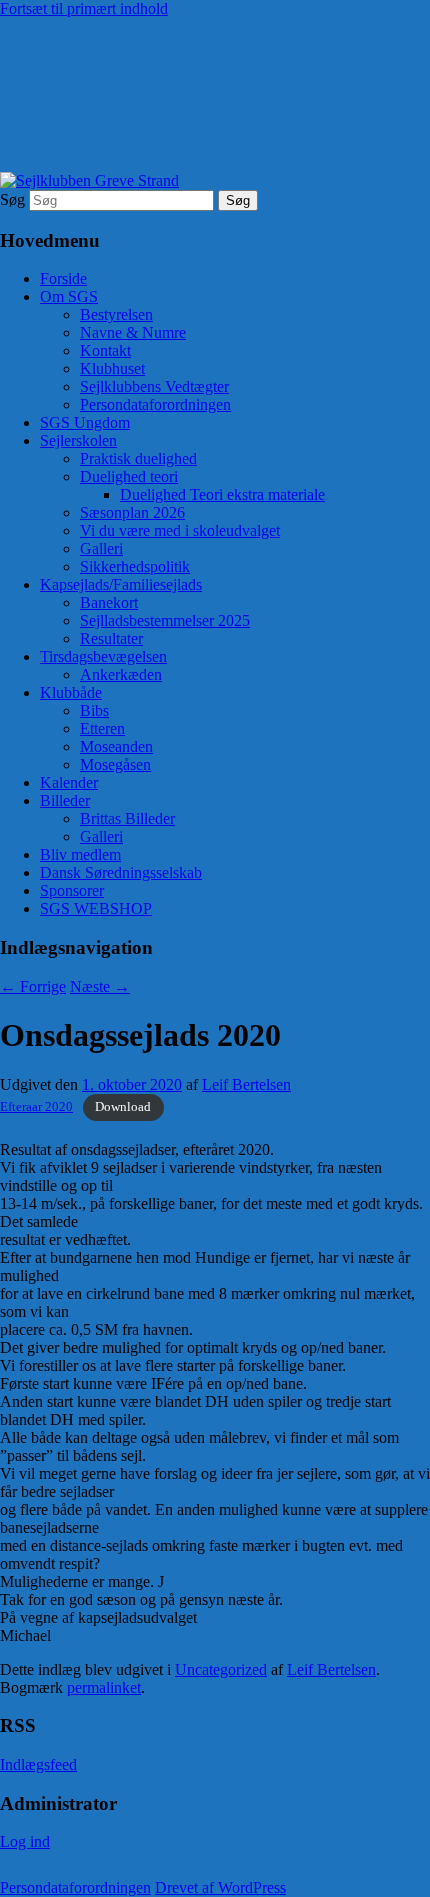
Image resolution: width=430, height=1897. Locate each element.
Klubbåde (71, 692)
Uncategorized (221, 1669)
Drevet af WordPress (220, 1887)
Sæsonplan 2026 (132, 512)
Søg (12, 199)
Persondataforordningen (155, 404)
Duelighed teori (129, 476)
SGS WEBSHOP (96, 908)
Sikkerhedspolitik (135, 566)
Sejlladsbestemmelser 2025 (165, 620)
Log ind (25, 1841)
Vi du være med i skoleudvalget (180, 530)
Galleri (101, 548)
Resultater (111, 638)
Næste (100, 986)
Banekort (109, 602)
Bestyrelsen (116, 314)
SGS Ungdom (85, 422)
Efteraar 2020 (36, 1107)
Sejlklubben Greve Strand (179, 57)
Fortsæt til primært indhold (84, 8)
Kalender (69, 782)
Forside (63, 278)
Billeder (65, 800)
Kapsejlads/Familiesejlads (121, 584)
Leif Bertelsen (246, 1084)
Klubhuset (112, 368)
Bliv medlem (80, 854)
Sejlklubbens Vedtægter (154, 386)
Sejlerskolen (78, 440)
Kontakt (105, 350)
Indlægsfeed (38, 1764)
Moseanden (116, 746)
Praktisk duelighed (138, 458)
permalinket (104, 1687)
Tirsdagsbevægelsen (103, 656)
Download (123, 1107)
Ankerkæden (121, 674)
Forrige (33, 986)
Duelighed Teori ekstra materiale (222, 494)
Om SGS (69, 296)
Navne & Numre (133, 332)
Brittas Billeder (127, 818)
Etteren (102, 728)
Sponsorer (72, 890)
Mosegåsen (115, 764)
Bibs (94, 710)
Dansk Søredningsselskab (121, 872)
